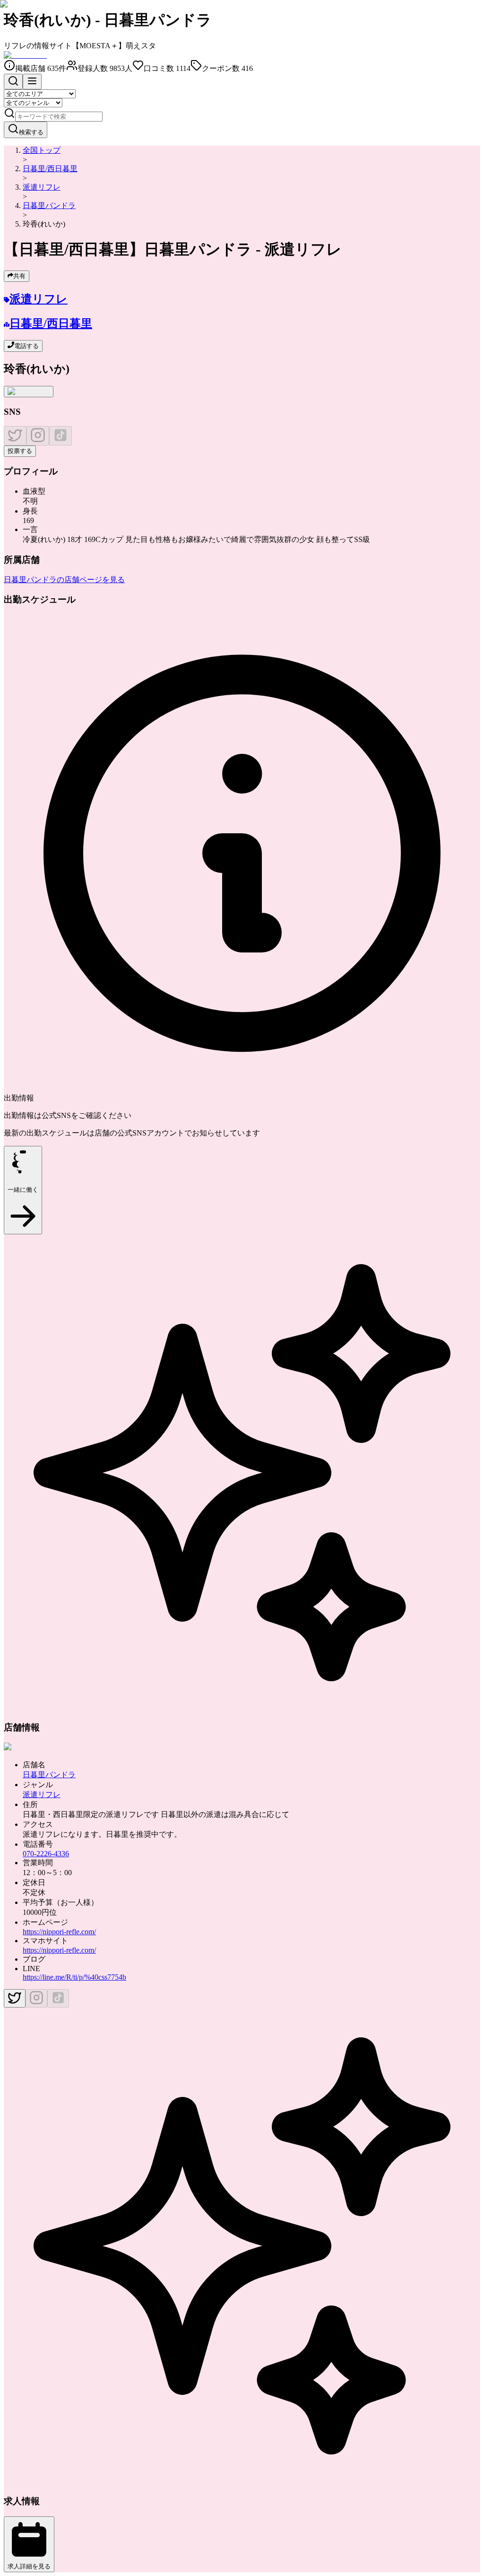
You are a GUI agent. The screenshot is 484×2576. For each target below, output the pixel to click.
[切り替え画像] (29, 392)
